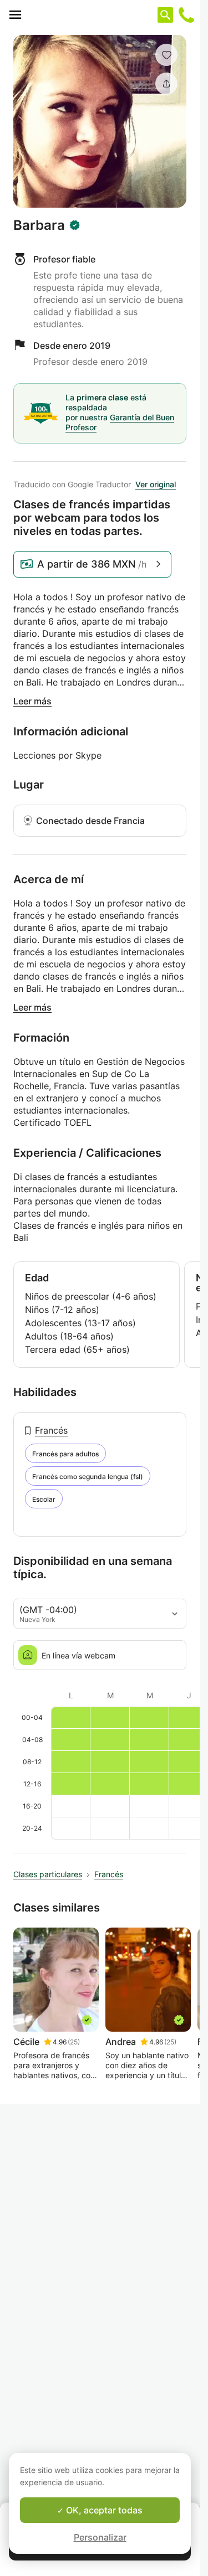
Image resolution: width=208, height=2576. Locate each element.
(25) (74, 2042)
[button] (166, 55)
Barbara (39, 225)
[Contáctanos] (186, 15)
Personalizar (100, 2537)
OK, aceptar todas (103, 2510)
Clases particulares (48, 1874)
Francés (51, 1430)
